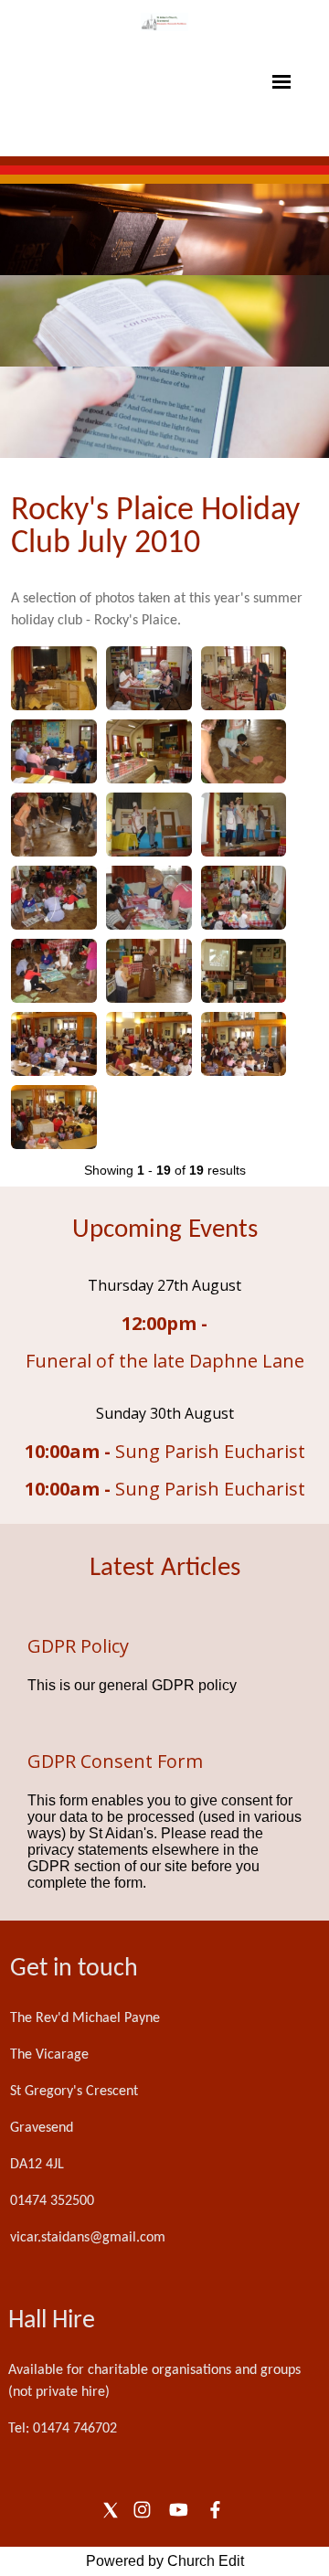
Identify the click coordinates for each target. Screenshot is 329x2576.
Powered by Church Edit (165, 2561)
